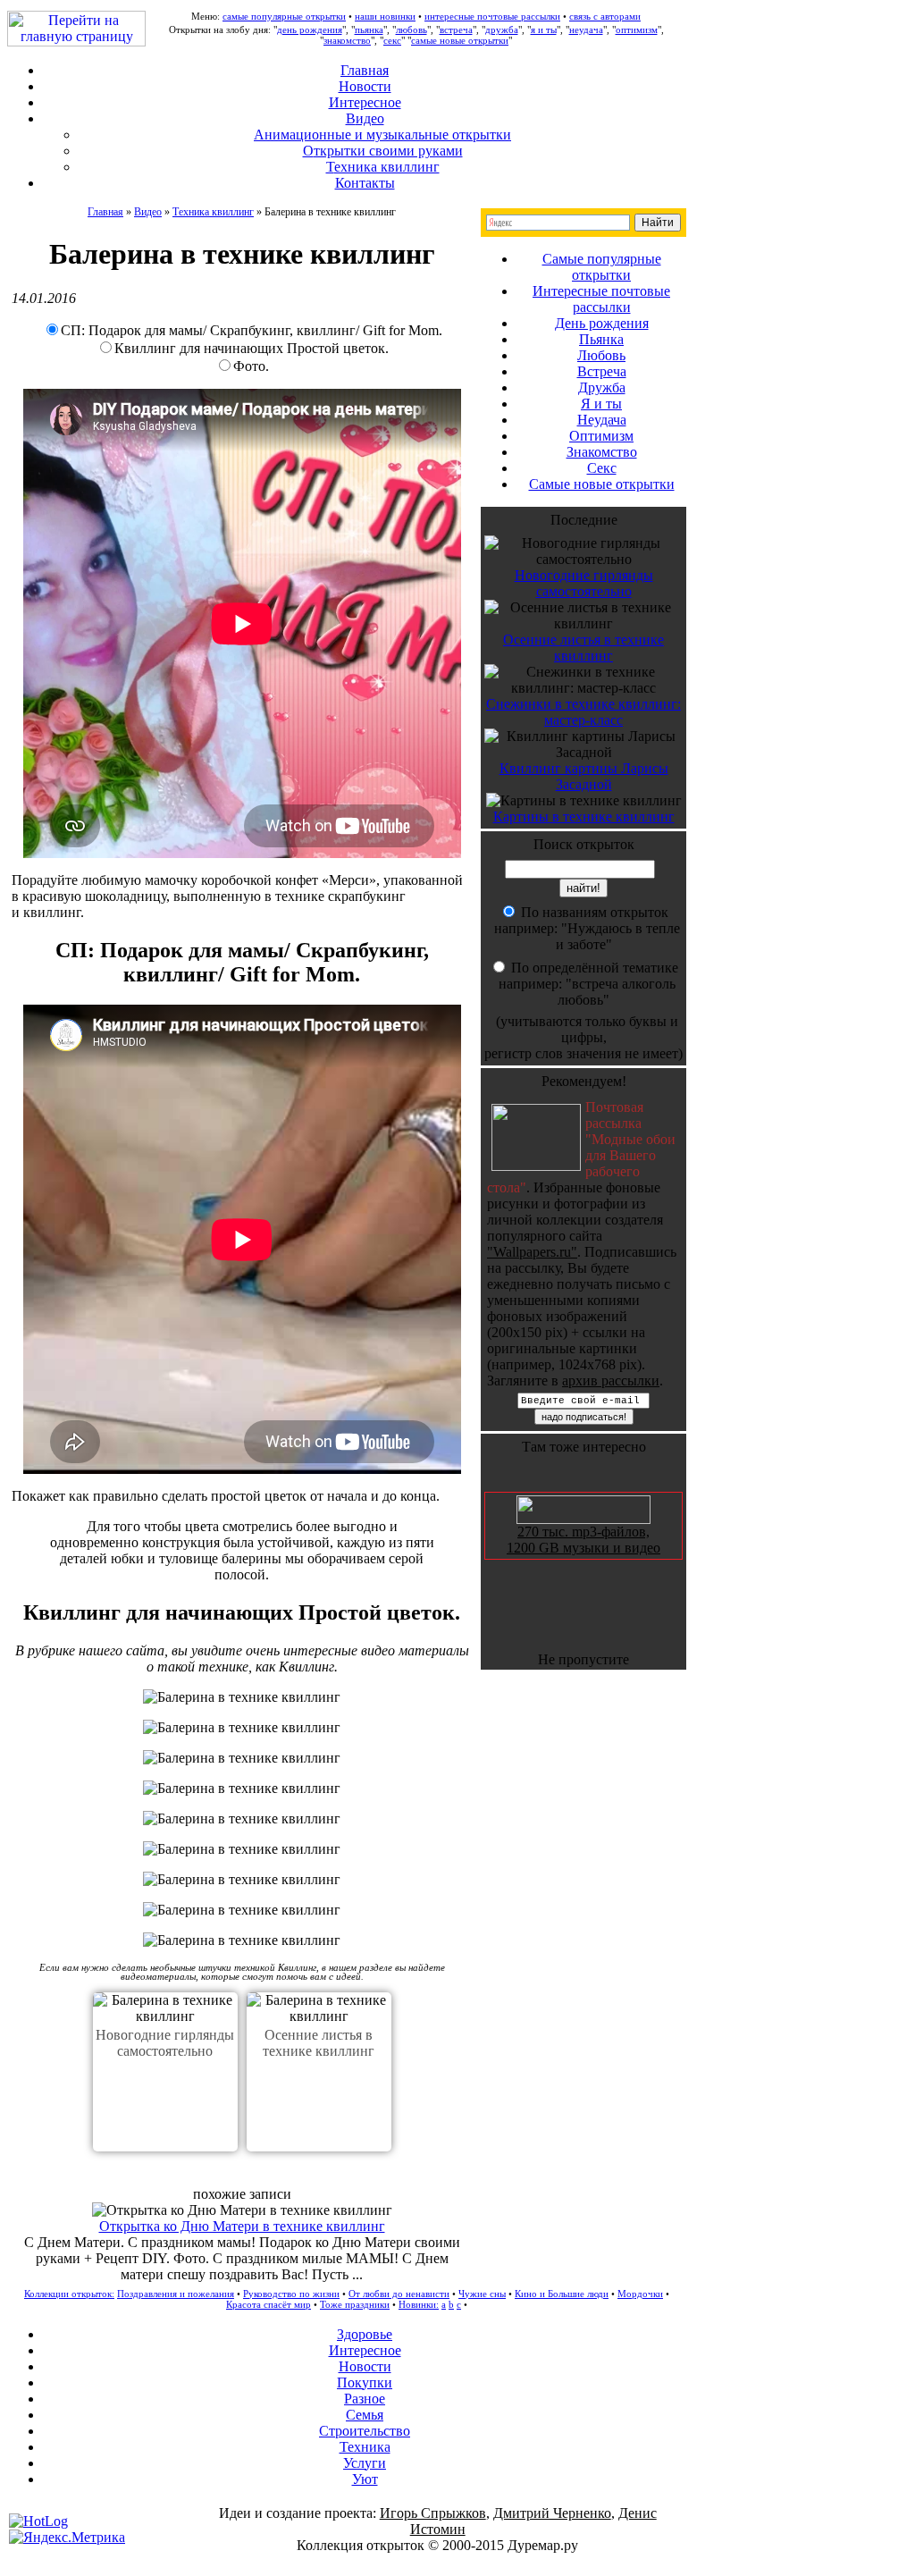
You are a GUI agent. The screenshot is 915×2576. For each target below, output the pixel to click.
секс (392, 40)
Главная (365, 70)
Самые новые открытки (602, 484)
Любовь (601, 355)
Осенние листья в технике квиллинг (319, 2043)
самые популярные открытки (284, 16)
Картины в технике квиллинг (584, 817)
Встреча (602, 371)
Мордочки (640, 2294)
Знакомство (602, 452)
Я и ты (601, 404)
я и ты (544, 29)
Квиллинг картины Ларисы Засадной (584, 776)
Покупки (365, 2382)
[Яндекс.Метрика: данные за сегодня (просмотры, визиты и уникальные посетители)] (67, 2538)
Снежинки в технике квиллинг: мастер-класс (583, 712)
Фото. (251, 366)
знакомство (347, 40)
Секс (602, 468)
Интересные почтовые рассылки (601, 299)
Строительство (365, 2431)
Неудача (602, 420)
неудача (586, 29)
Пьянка (601, 339)
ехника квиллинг (383, 167)
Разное (365, 2399)
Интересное (365, 102)
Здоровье (365, 2334)
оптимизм (637, 29)
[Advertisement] (457, 2562)
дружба (502, 29)
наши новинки (385, 16)
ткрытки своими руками (383, 151)
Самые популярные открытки (602, 267)
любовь (411, 29)
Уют (365, 2479)
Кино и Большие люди (562, 2294)
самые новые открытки (460, 40)
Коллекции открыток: (69, 2294)
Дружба (602, 387)
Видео (148, 212)
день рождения (310, 29)
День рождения (602, 323)
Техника (365, 2447)
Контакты (365, 183)
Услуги (365, 2463)
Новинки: (419, 2304)
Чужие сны (482, 2294)
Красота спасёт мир (269, 2304)
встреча (456, 29)
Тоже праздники (355, 2304)
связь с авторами (605, 16)
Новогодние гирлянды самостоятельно (165, 2043)
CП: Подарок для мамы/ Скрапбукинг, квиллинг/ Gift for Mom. (252, 330)
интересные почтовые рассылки (492, 16)
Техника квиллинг (213, 212)
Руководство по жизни (291, 2294)
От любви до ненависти (399, 2294)
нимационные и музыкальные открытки (382, 135)
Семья (365, 2415)
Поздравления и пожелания (176, 2294)
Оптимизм (601, 436)
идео (365, 118)
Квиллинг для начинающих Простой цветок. (252, 348)
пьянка (369, 29)
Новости (365, 86)
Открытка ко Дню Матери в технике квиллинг (242, 2226)
